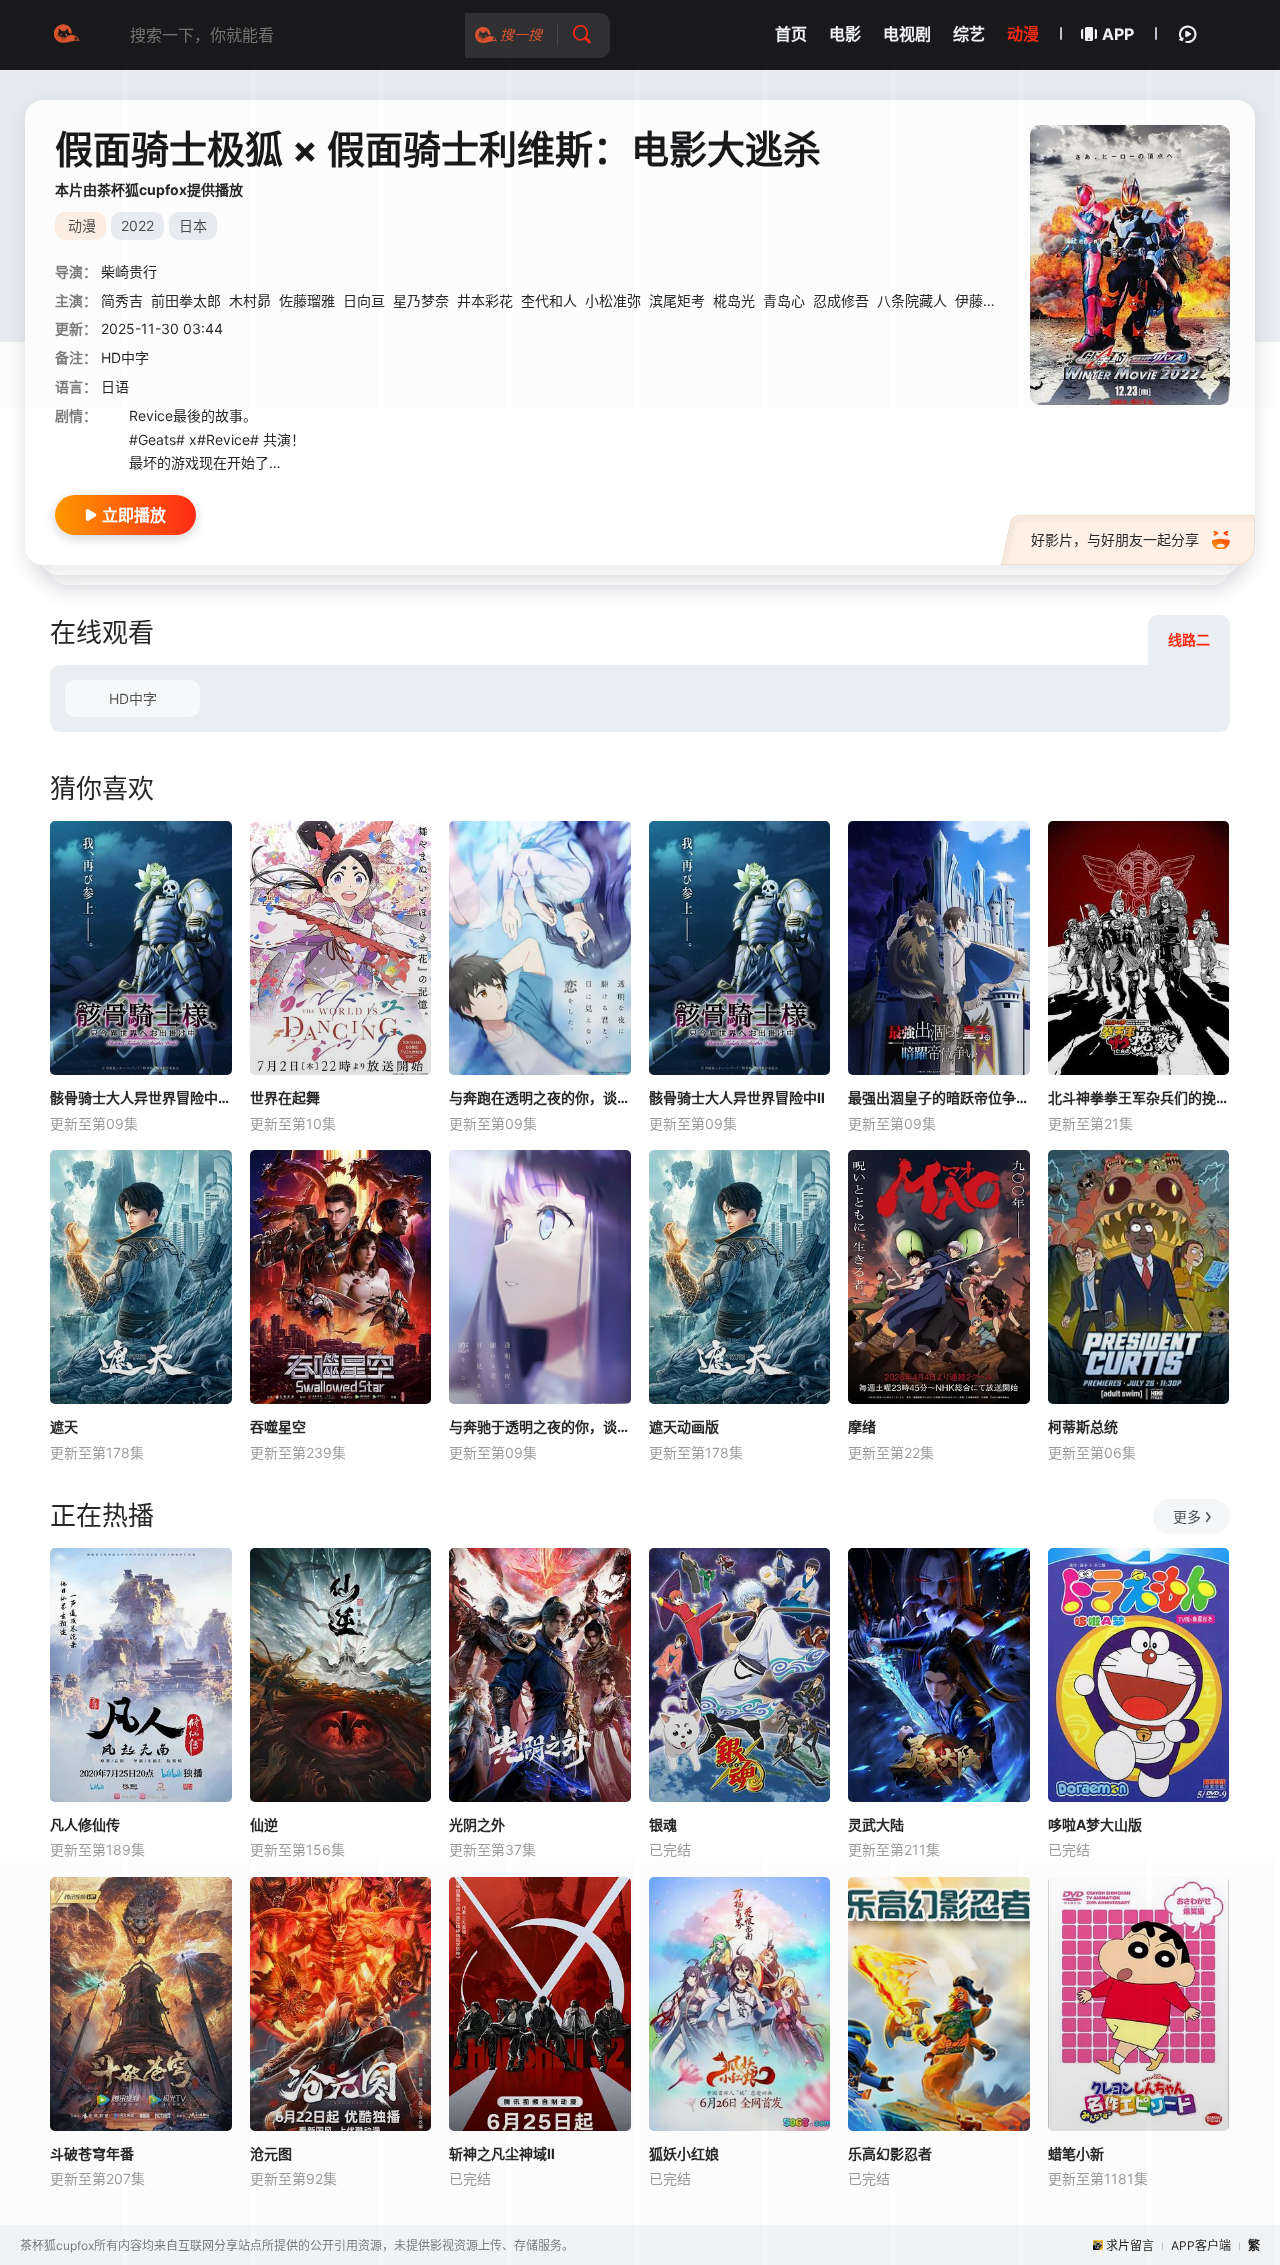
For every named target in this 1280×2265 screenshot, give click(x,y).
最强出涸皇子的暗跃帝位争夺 (939, 1097)
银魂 (663, 1824)
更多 (1187, 1516)
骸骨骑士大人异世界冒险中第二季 (141, 1097)
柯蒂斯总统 (1083, 1426)
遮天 (64, 1426)
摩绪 (862, 1426)
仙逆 (264, 1824)
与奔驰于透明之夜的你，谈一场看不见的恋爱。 (540, 1426)
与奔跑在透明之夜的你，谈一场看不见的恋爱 (540, 1097)
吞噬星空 (278, 1426)
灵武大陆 (876, 1824)
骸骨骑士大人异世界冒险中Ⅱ (737, 1097)
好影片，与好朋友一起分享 (1115, 539)
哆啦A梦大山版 (1095, 1824)
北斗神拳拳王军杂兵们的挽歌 (1139, 1097)
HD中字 (133, 698)
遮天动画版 (684, 1426)
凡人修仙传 (85, 1824)
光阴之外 (477, 1824)
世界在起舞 (285, 1097)
